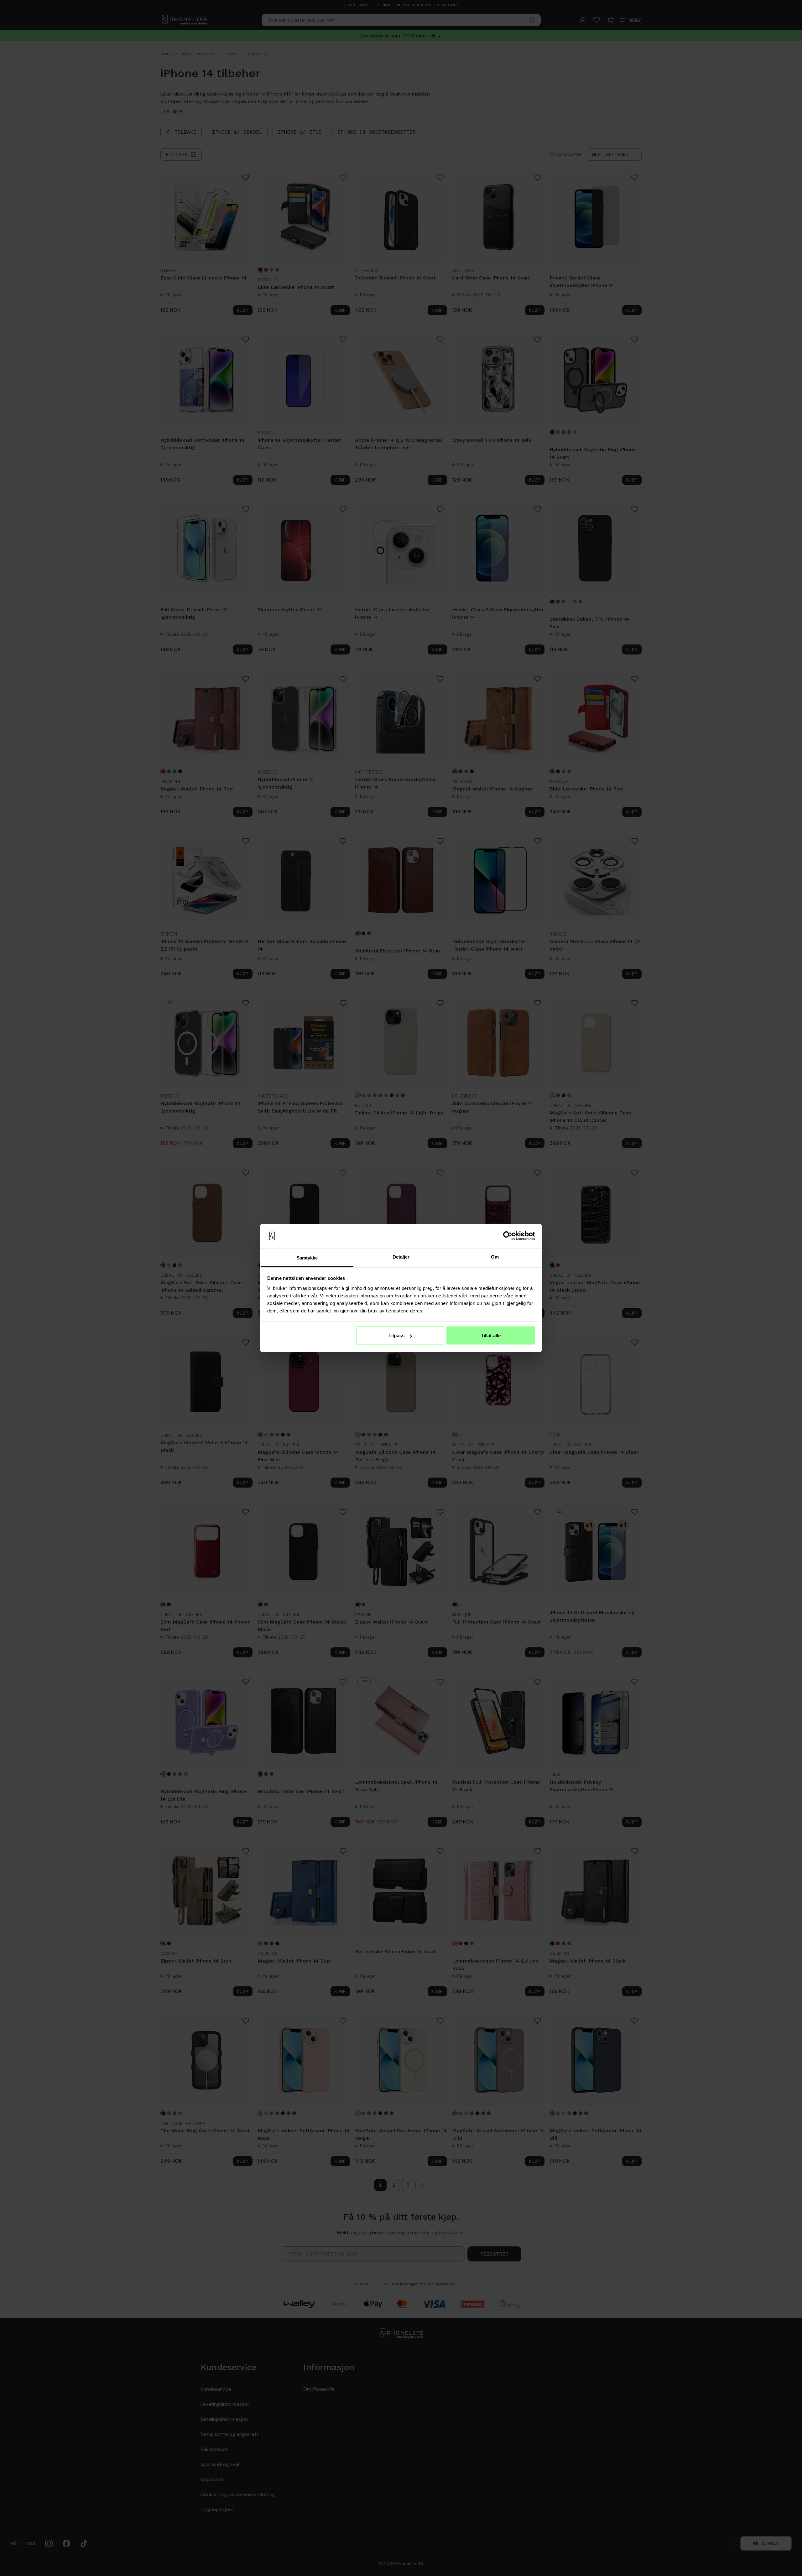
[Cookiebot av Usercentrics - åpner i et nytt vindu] (508, 1236)
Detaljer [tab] (401, 1257)
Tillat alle (491, 1335)
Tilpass (396, 1335)
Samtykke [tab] (307, 1257)
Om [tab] (495, 1257)
